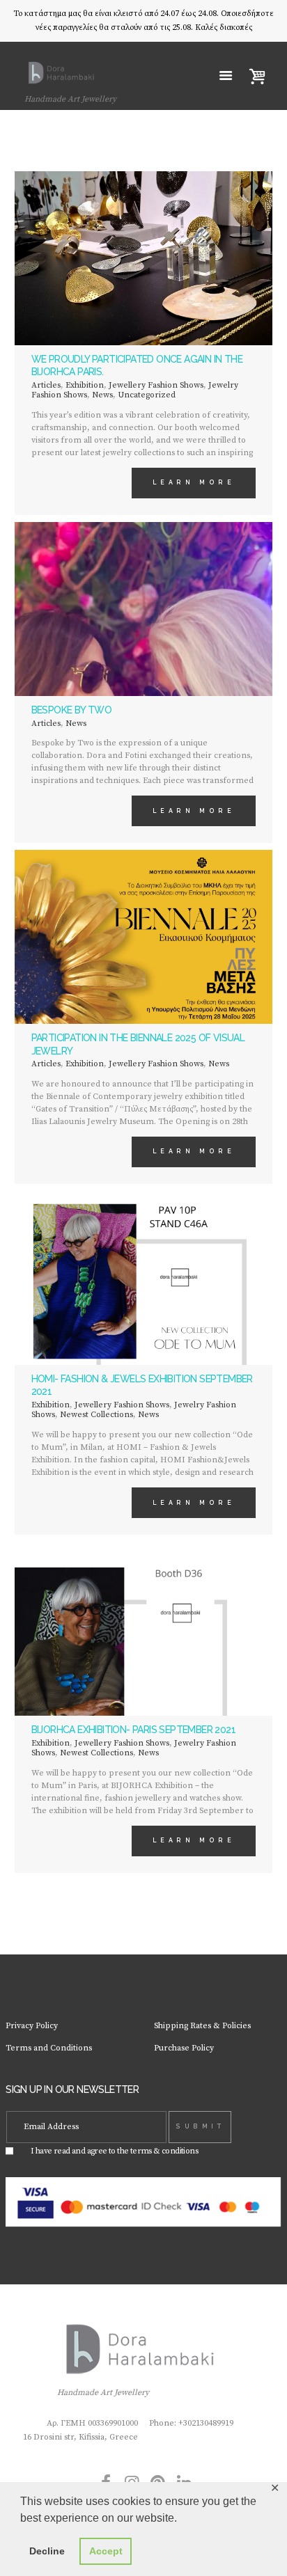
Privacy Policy (32, 2026)
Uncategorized (147, 395)
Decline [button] (47, 2551)
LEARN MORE (194, 482)
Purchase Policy (184, 2048)
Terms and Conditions (49, 2048)
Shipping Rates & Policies (202, 2026)
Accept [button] (106, 2551)
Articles (46, 385)
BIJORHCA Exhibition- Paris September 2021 (133, 1730)
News (102, 395)
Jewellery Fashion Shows (156, 385)
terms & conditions (164, 2151)
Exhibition (85, 385)
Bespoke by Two (72, 710)
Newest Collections (96, 1415)
